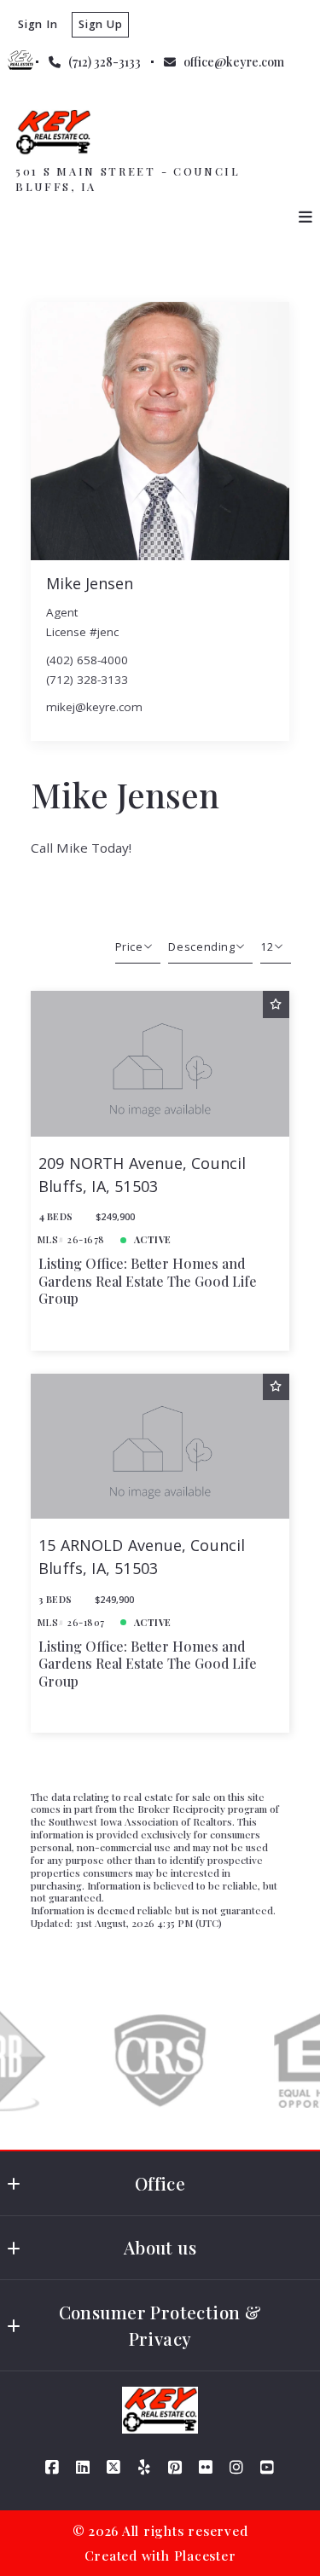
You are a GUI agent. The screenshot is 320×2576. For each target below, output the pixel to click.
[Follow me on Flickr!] (207, 2468)
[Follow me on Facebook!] (53, 2468)
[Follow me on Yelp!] (145, 2468)
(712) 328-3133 (87, 680)
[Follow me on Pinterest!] (176, 2468)
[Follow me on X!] (114, 2468)
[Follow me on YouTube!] (268, 2468)
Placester (205, 2555)
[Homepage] (53, 133)
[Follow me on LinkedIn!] (84, 2468)
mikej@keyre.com (94, 707)
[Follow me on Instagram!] (237, 2468)
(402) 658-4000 (87, 660)
